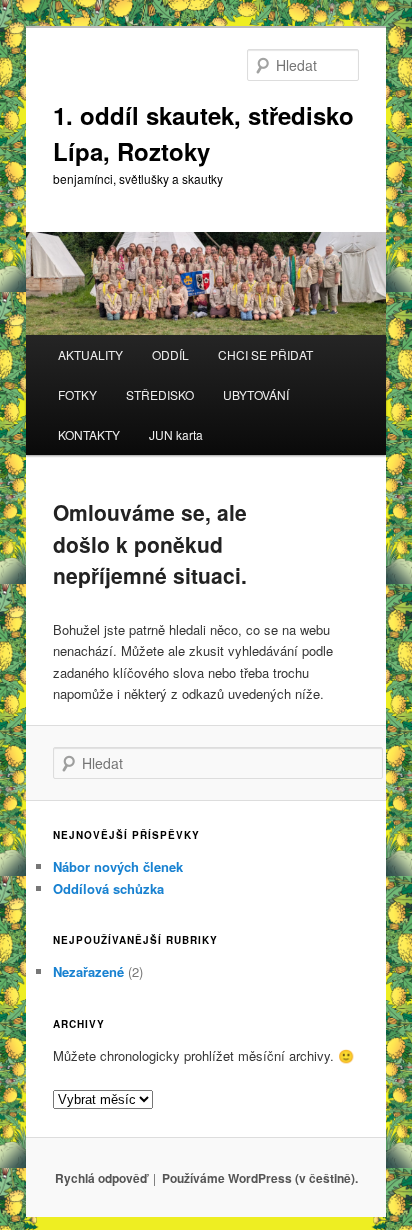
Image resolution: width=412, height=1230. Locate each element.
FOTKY (77, 394)
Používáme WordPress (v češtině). (260, 1178)
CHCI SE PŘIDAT (265, 354)
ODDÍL (170, 354)
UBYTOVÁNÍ (256, 394)
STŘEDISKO (160, 394)
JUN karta (176, 434)
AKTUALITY (90, 354)
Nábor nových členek (118, 866)
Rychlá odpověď (101, 1178)
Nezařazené (88, 971)
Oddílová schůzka (108, 888)
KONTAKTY (89, 434)
